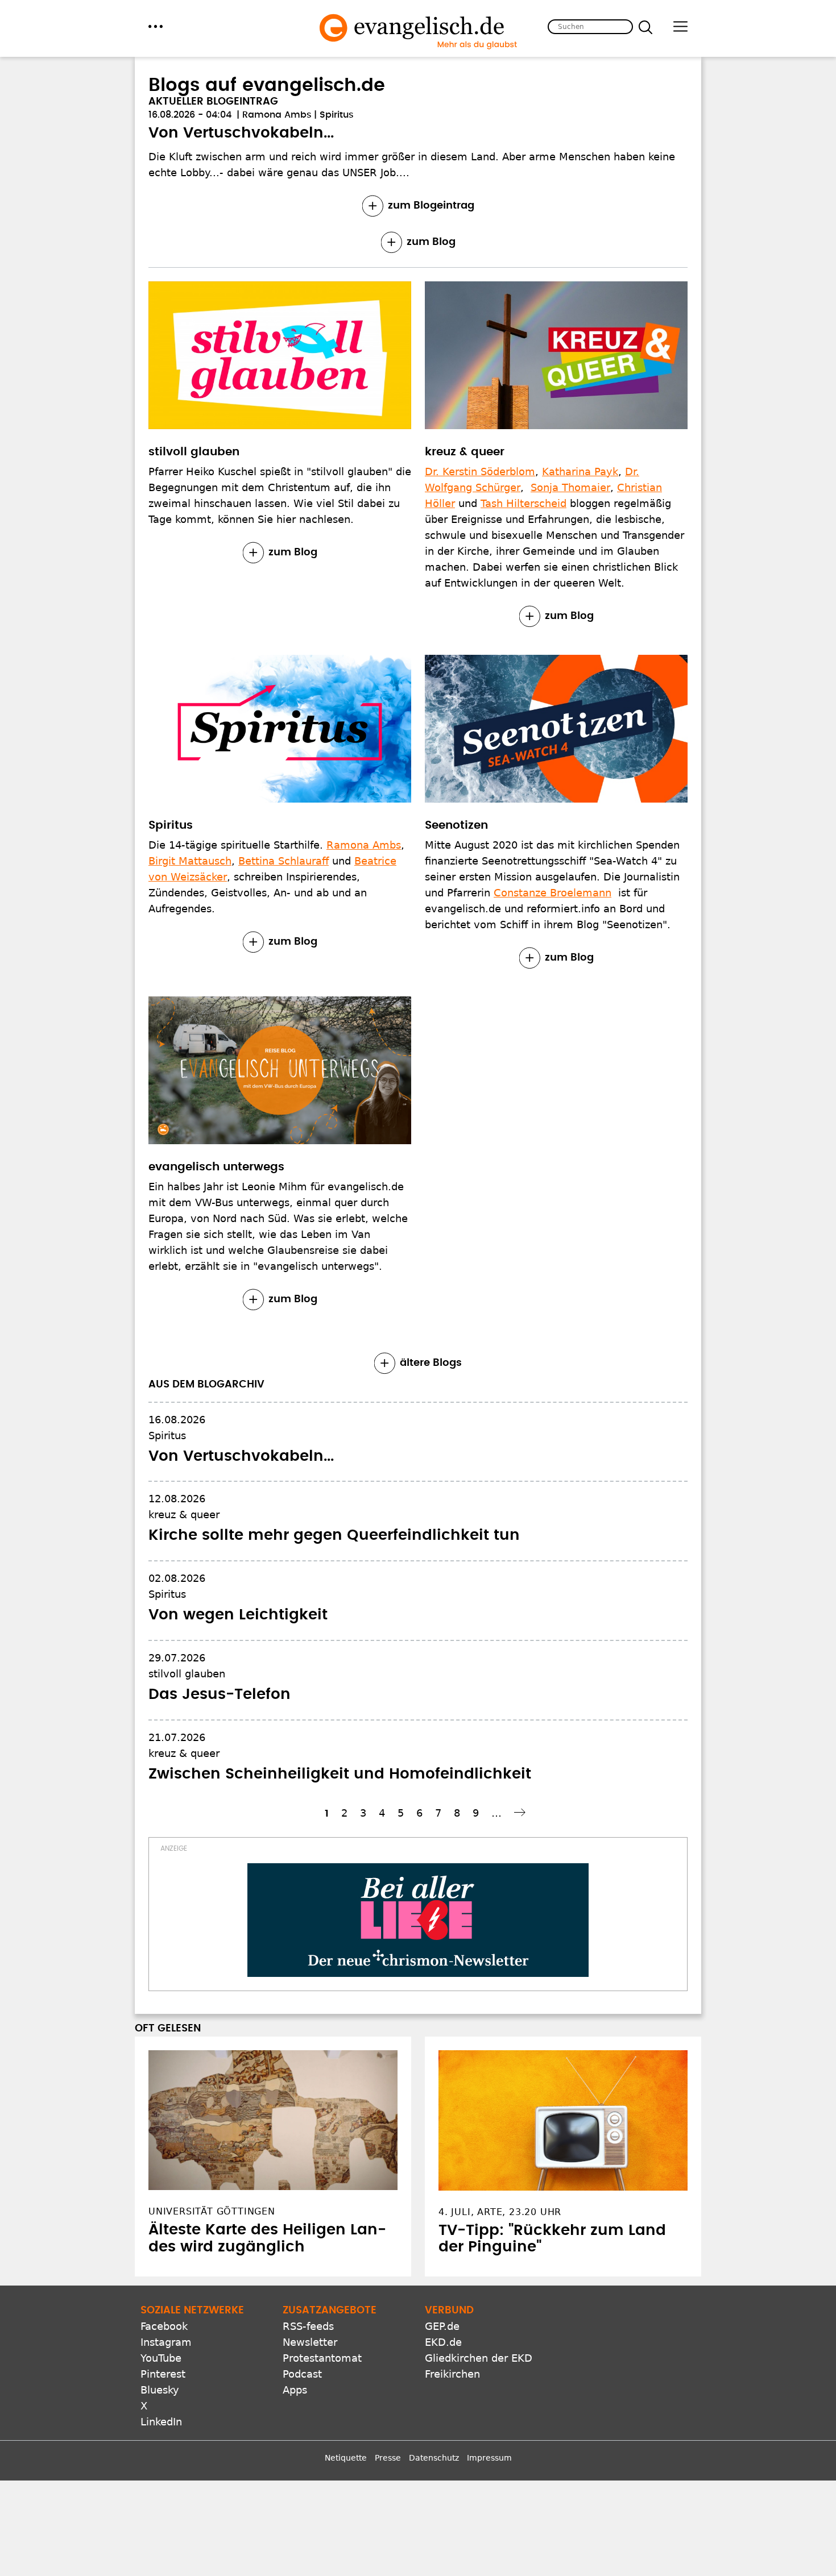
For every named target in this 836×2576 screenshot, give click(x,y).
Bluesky (160, 2390)
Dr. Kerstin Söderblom (480, 471)
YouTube (161, 2358)
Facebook (164, 2326)
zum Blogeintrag (431, 206)
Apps (295, 2390)
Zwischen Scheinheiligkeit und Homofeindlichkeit (340, 1774)
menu (156, 26)
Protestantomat (322, 2358)
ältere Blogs (431, 1363)
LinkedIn (161, 2422)
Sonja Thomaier (570, 487)
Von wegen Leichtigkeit (238, 1615)
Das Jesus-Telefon (220, 1694)
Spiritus (337, 115)
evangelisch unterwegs (216, 1167)
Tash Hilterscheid (523, 503)
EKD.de (443, 2342)
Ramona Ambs (277, 115)
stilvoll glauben (194, 452)
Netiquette (346, 2458)
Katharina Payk (580, 471)
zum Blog (431, 242)
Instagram (166, 2342)
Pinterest (163, 2374)
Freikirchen (452, 2374)
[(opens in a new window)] (418, 1920)
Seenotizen (456, 825)
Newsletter (310, 2342)
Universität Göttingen (212, 2211)
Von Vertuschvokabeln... (241, 133)
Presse (388, 2458)
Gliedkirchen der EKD (479, 2358)
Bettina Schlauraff (284, 861)
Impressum (489, 2458)
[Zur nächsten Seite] (521, 1812)
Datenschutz (434, 2458)
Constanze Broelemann (552, 893)
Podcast (302, 2374)
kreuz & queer (465, 452)
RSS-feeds (308, 2326)
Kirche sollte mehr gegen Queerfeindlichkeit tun (334, 1535)
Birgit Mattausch (190, 861)
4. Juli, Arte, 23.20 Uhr (500, 2212)
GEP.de (442, 2326)
